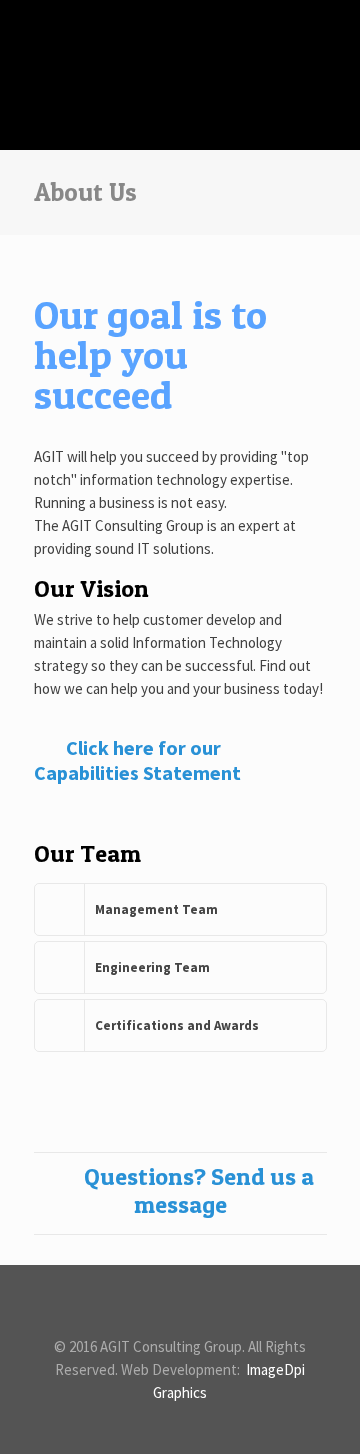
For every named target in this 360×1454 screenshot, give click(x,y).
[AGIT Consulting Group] (180, 45)
